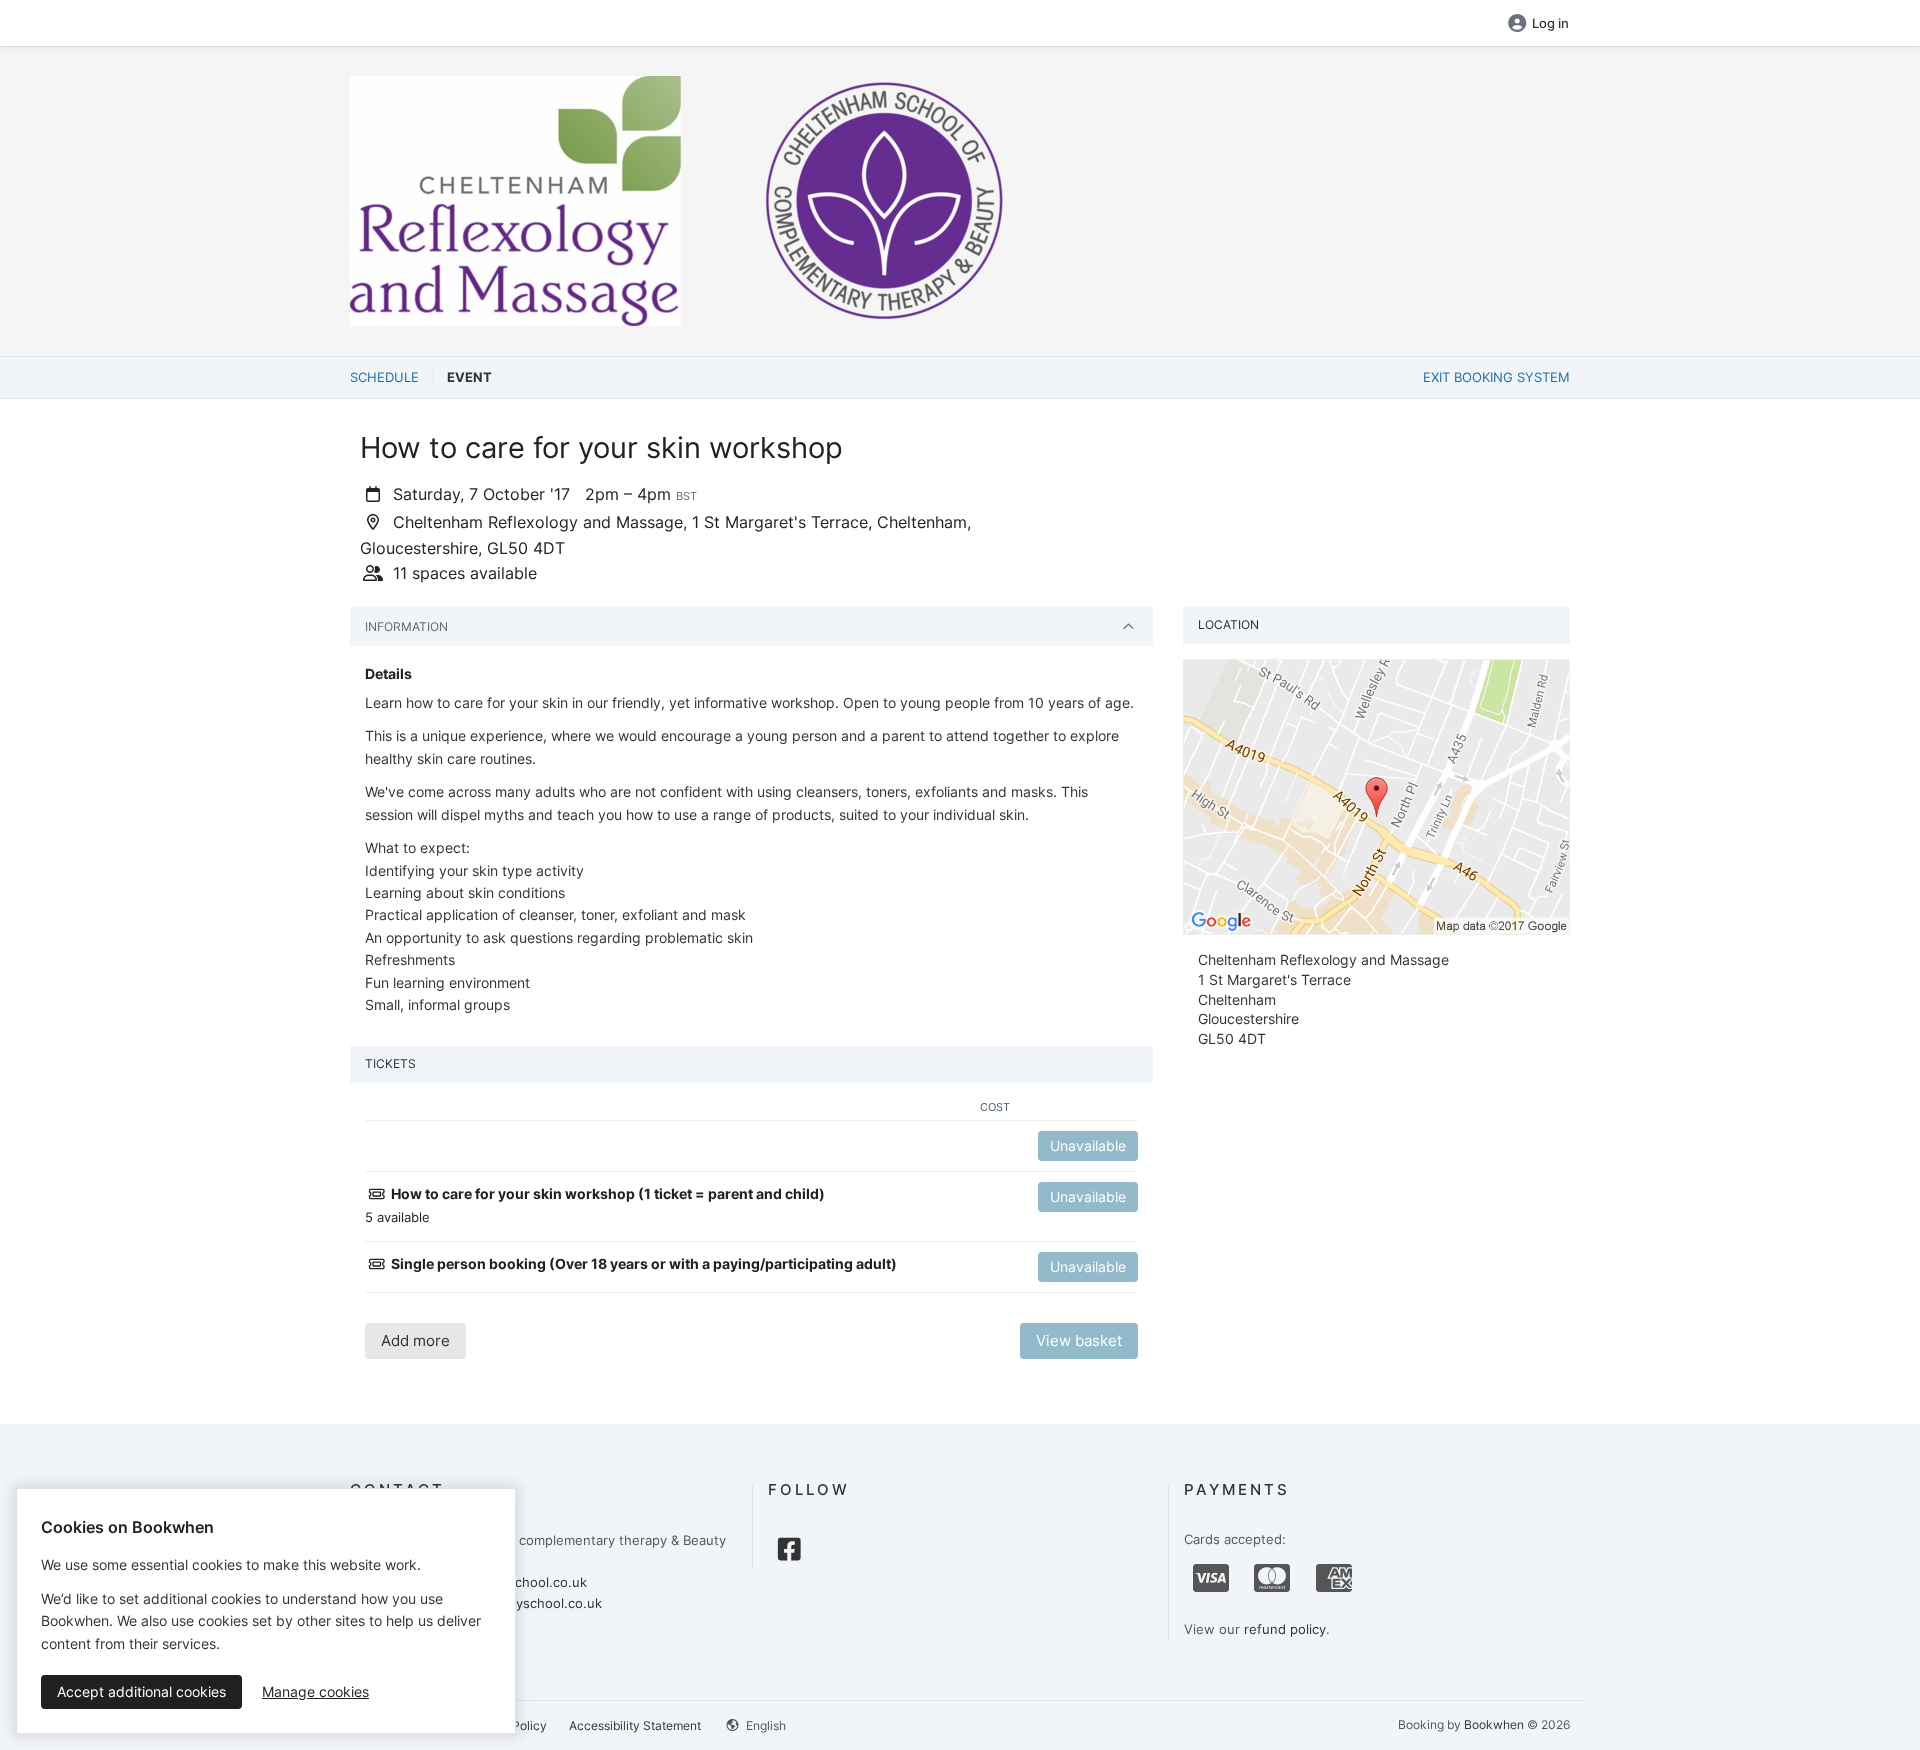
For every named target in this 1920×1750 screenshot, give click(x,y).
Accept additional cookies (141, 1691)
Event (469, 377)
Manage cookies (315, 1691)
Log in (1550, 23)
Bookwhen (1494, 1724)
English (764, 1725)
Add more (415, 1340)
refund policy (1285, 1629)
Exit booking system (1496, 377)
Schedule (384, 377)
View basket (1079, 1340)
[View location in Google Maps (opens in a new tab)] (1376, 796)
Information (406, 626)
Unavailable (1088, 1145)
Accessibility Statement (635, 1725)
